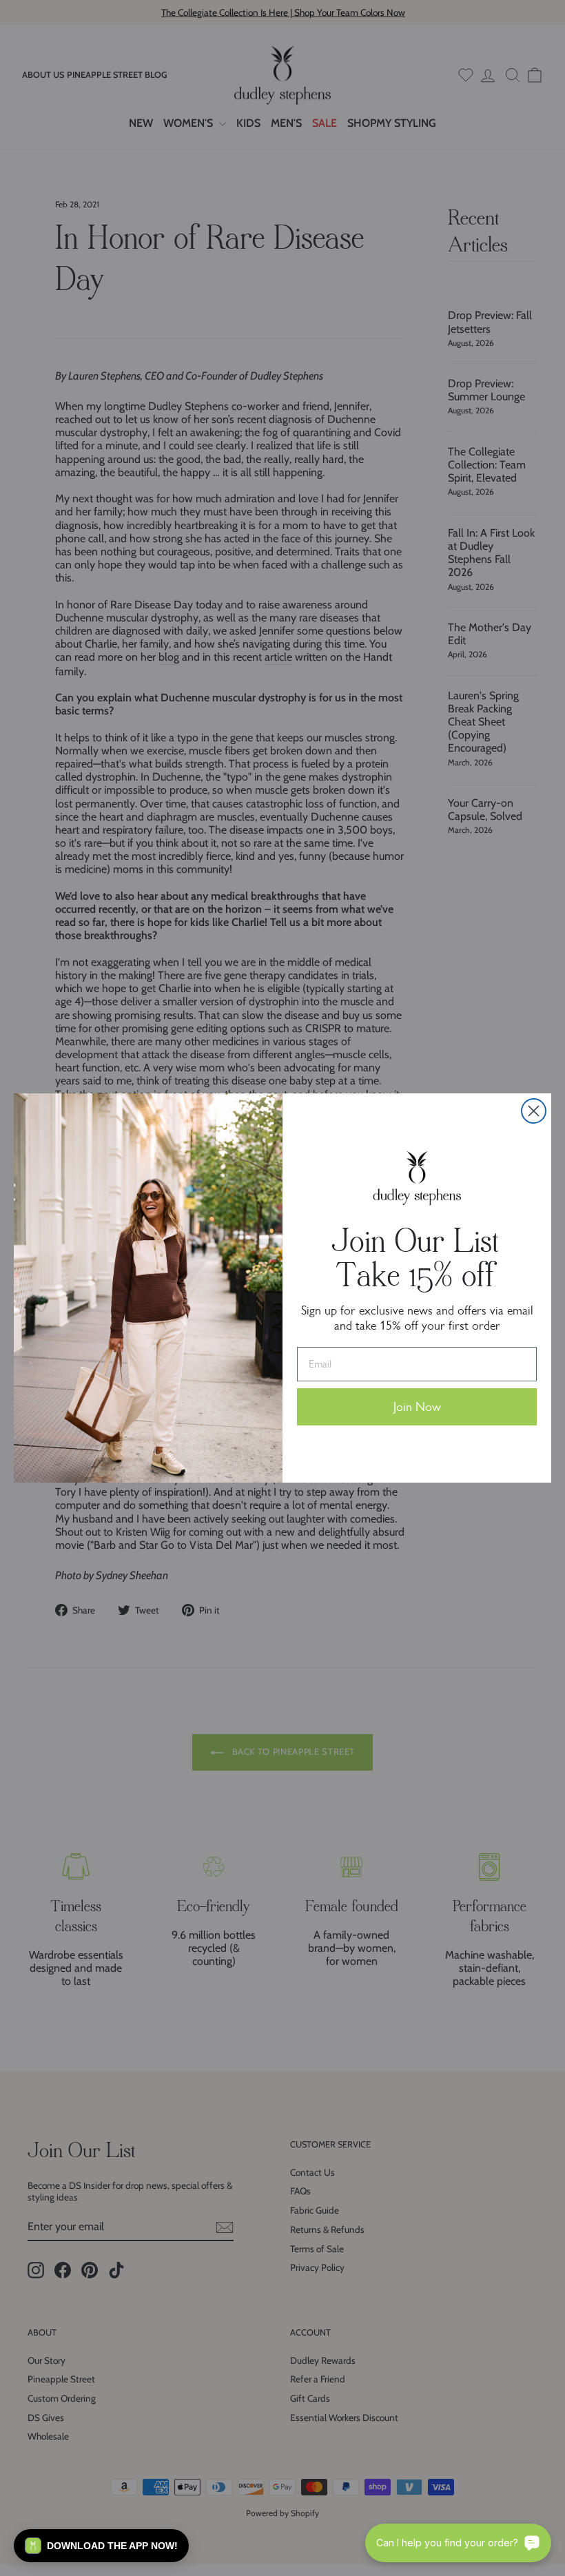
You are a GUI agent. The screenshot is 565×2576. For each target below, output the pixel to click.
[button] (101, 2546)
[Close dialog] (534, 1111)
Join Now (417, 1407)
